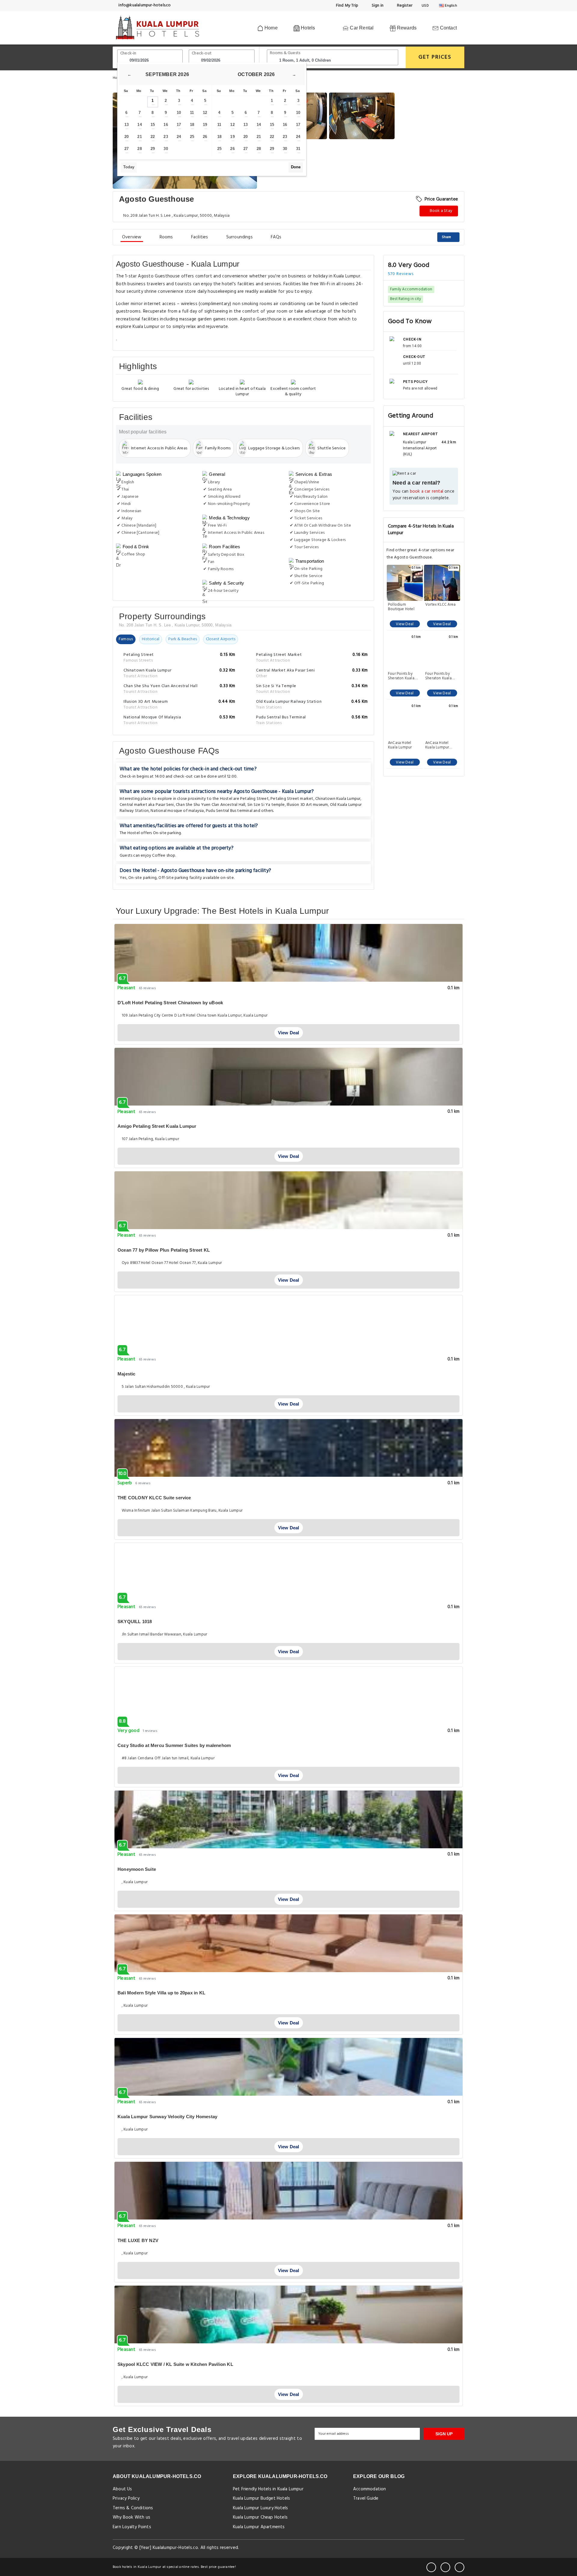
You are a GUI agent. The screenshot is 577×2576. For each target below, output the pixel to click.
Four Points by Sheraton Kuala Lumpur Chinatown (405, 676)
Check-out (202, 53)
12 (205, 113)
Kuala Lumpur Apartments (259, 2527)
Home (270, 28)
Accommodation (370, 2489)
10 (179, 113)
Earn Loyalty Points (132, 2527)
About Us (122, 2489)
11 (192, 113)
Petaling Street (254, 799)
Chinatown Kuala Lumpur (338, 799)
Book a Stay (441, 211)
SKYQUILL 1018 (135, 1621)
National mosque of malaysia (177, 811)
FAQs (276, 237)
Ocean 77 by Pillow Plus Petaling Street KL (164, 1250)
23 (166, 137)
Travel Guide (366, 2498)
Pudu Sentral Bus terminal (229, 811)
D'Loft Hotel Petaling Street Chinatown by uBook (170, 1003)
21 (139, 137)
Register (404, 6)
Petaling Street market (292, 799)
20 (127, 137)
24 (179, 137)
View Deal (405, 624)
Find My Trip (347, 6)
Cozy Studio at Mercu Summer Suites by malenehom (174, 1745)
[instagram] (459, 2567)
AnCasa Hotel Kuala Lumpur (400, 745)
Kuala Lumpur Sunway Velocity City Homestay (167, 2117)
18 (192, 125)
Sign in (377, 6)
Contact (448, 28)
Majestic (127, 1374)
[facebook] (431, 2567)
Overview (132, 237)
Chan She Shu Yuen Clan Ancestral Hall (211, 805)
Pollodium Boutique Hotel (401, 607)
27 (127, 149)
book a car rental (427, 492)
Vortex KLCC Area (440, 605)
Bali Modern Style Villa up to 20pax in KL (161, 1993)
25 (192, 137)
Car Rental (361, 28)
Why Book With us (131, 2517)
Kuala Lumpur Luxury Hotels (260, 2508)
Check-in (128, 53)
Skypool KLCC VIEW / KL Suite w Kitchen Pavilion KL (175, 2364)
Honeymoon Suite (137, 1869)
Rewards (406, 28)
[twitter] (445, 2567)
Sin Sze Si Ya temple (266, 805)
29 (153, 149)
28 (139, 149)
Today (129, 167)
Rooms (166, 237)
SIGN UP (444, 2434)
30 (166, 149)
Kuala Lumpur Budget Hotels (261, 2498)
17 (179, 125)
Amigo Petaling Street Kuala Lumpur (157, 1126)
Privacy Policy (126, 2498)
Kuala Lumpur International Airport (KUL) (420, 448)
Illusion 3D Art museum (307, 805)
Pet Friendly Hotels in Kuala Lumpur (268, 2489)
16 (166, 125)
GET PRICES (435, 57)
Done (296, 167)
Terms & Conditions (133, 2508)
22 (153, 137)
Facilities (200, 237)
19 (205, 125)
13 (127, 125)
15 (153, 125)
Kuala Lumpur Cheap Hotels (260, 2517)
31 (298, 149)
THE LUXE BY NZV (138, 2240)
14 (139, 125)
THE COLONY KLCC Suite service (154, 1498)
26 (205, 137)
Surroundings (240, 237)
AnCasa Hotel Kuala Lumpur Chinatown (437, 745)
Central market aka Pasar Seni (147, 805)
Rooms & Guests (285, 53)
